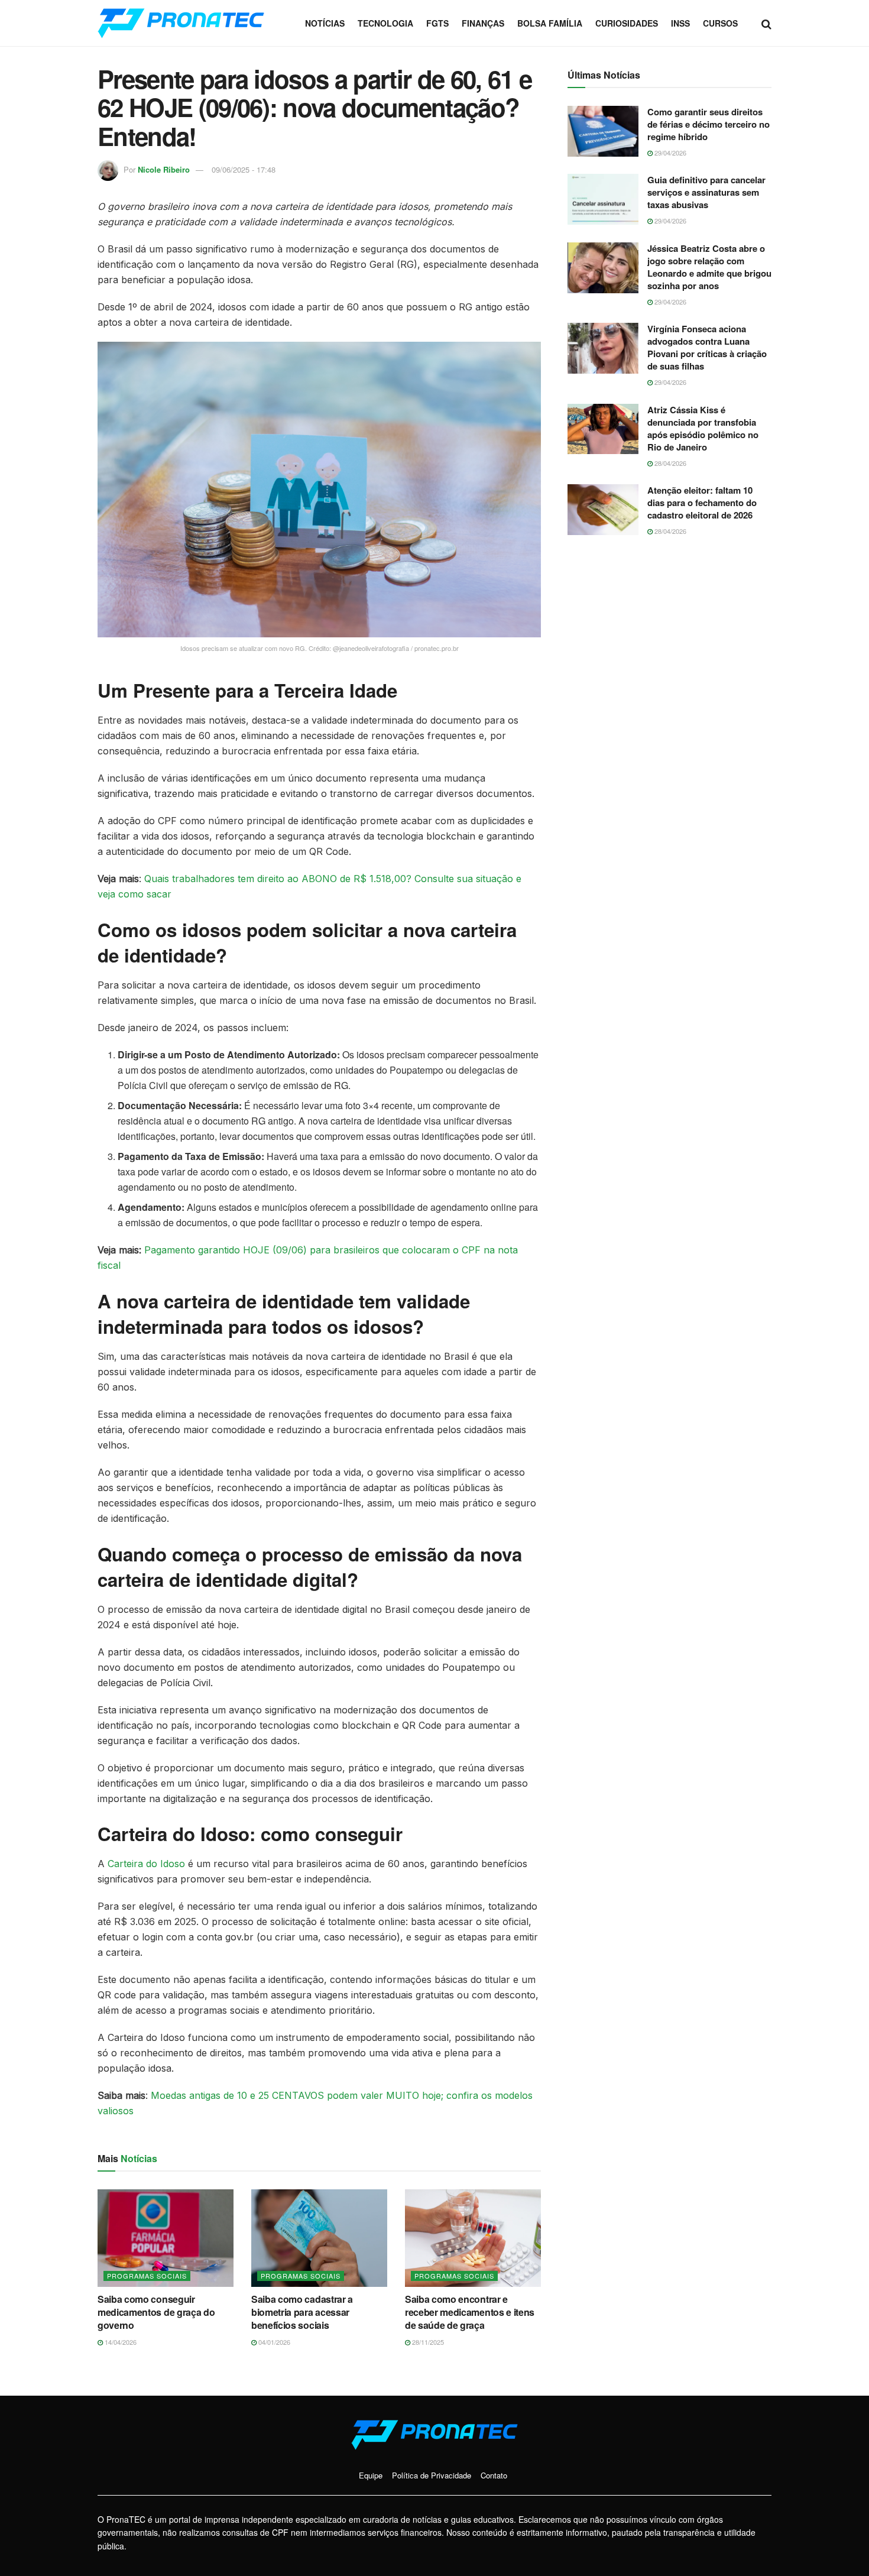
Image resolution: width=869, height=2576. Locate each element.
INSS (680, 23)
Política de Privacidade (432, 2475)
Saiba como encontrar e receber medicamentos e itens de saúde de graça (470, 2312)
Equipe (371, 2475)
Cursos (720, 23)
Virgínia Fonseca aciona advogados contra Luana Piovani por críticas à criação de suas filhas (707, 347)
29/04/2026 (669, 153)
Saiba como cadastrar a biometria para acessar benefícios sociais (302, 2312)
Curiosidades (627, 23)
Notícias (325, 23)
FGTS (437, 23)
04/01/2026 (273, 2342)
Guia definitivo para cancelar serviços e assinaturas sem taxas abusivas (706, 192)
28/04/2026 (669, 463)
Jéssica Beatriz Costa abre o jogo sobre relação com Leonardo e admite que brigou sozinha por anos (709, 267)
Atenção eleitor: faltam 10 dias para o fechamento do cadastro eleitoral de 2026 (702, 503)
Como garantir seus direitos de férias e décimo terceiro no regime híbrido (709, 124)
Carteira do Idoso (146, 1864)
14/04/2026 (120, 2342)
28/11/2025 (427, 2342)
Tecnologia (385, 23)
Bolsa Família (550, 23)
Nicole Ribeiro (164, 169)
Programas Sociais (147, 2276)
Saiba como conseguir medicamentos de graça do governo (156, 2312)
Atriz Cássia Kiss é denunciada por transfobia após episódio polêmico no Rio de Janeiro (703, 428)
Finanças (483, 23)
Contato (494, 2475)
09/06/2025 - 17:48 (244, 169)
